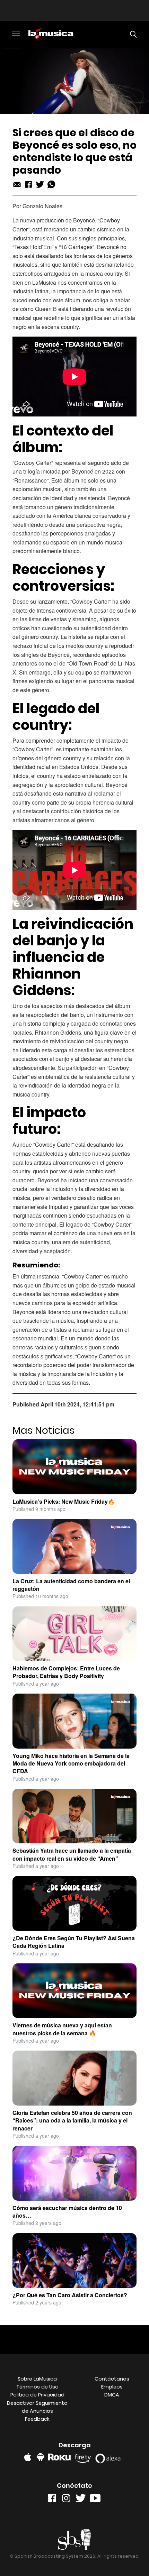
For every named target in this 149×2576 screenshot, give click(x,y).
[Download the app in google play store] (41, 2457)
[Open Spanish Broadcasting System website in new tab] (75, 2540)
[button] (16, 34)
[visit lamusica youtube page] (95, 2500)
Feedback (37, 2419)
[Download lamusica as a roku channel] (60, 2457)
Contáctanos (112, 2379)
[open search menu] (132, 34)
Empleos (112, 2387)
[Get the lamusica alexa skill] (110, 2457)
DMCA (112, 2395)
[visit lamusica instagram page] (66, 2500)
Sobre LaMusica (37, 2379)
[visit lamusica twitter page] (81, 2500)
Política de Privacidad (37, 2395)
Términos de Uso (37, 2387)
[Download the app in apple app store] (28, 2457)
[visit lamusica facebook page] (52, 2500)
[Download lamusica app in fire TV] (84, 2457)
